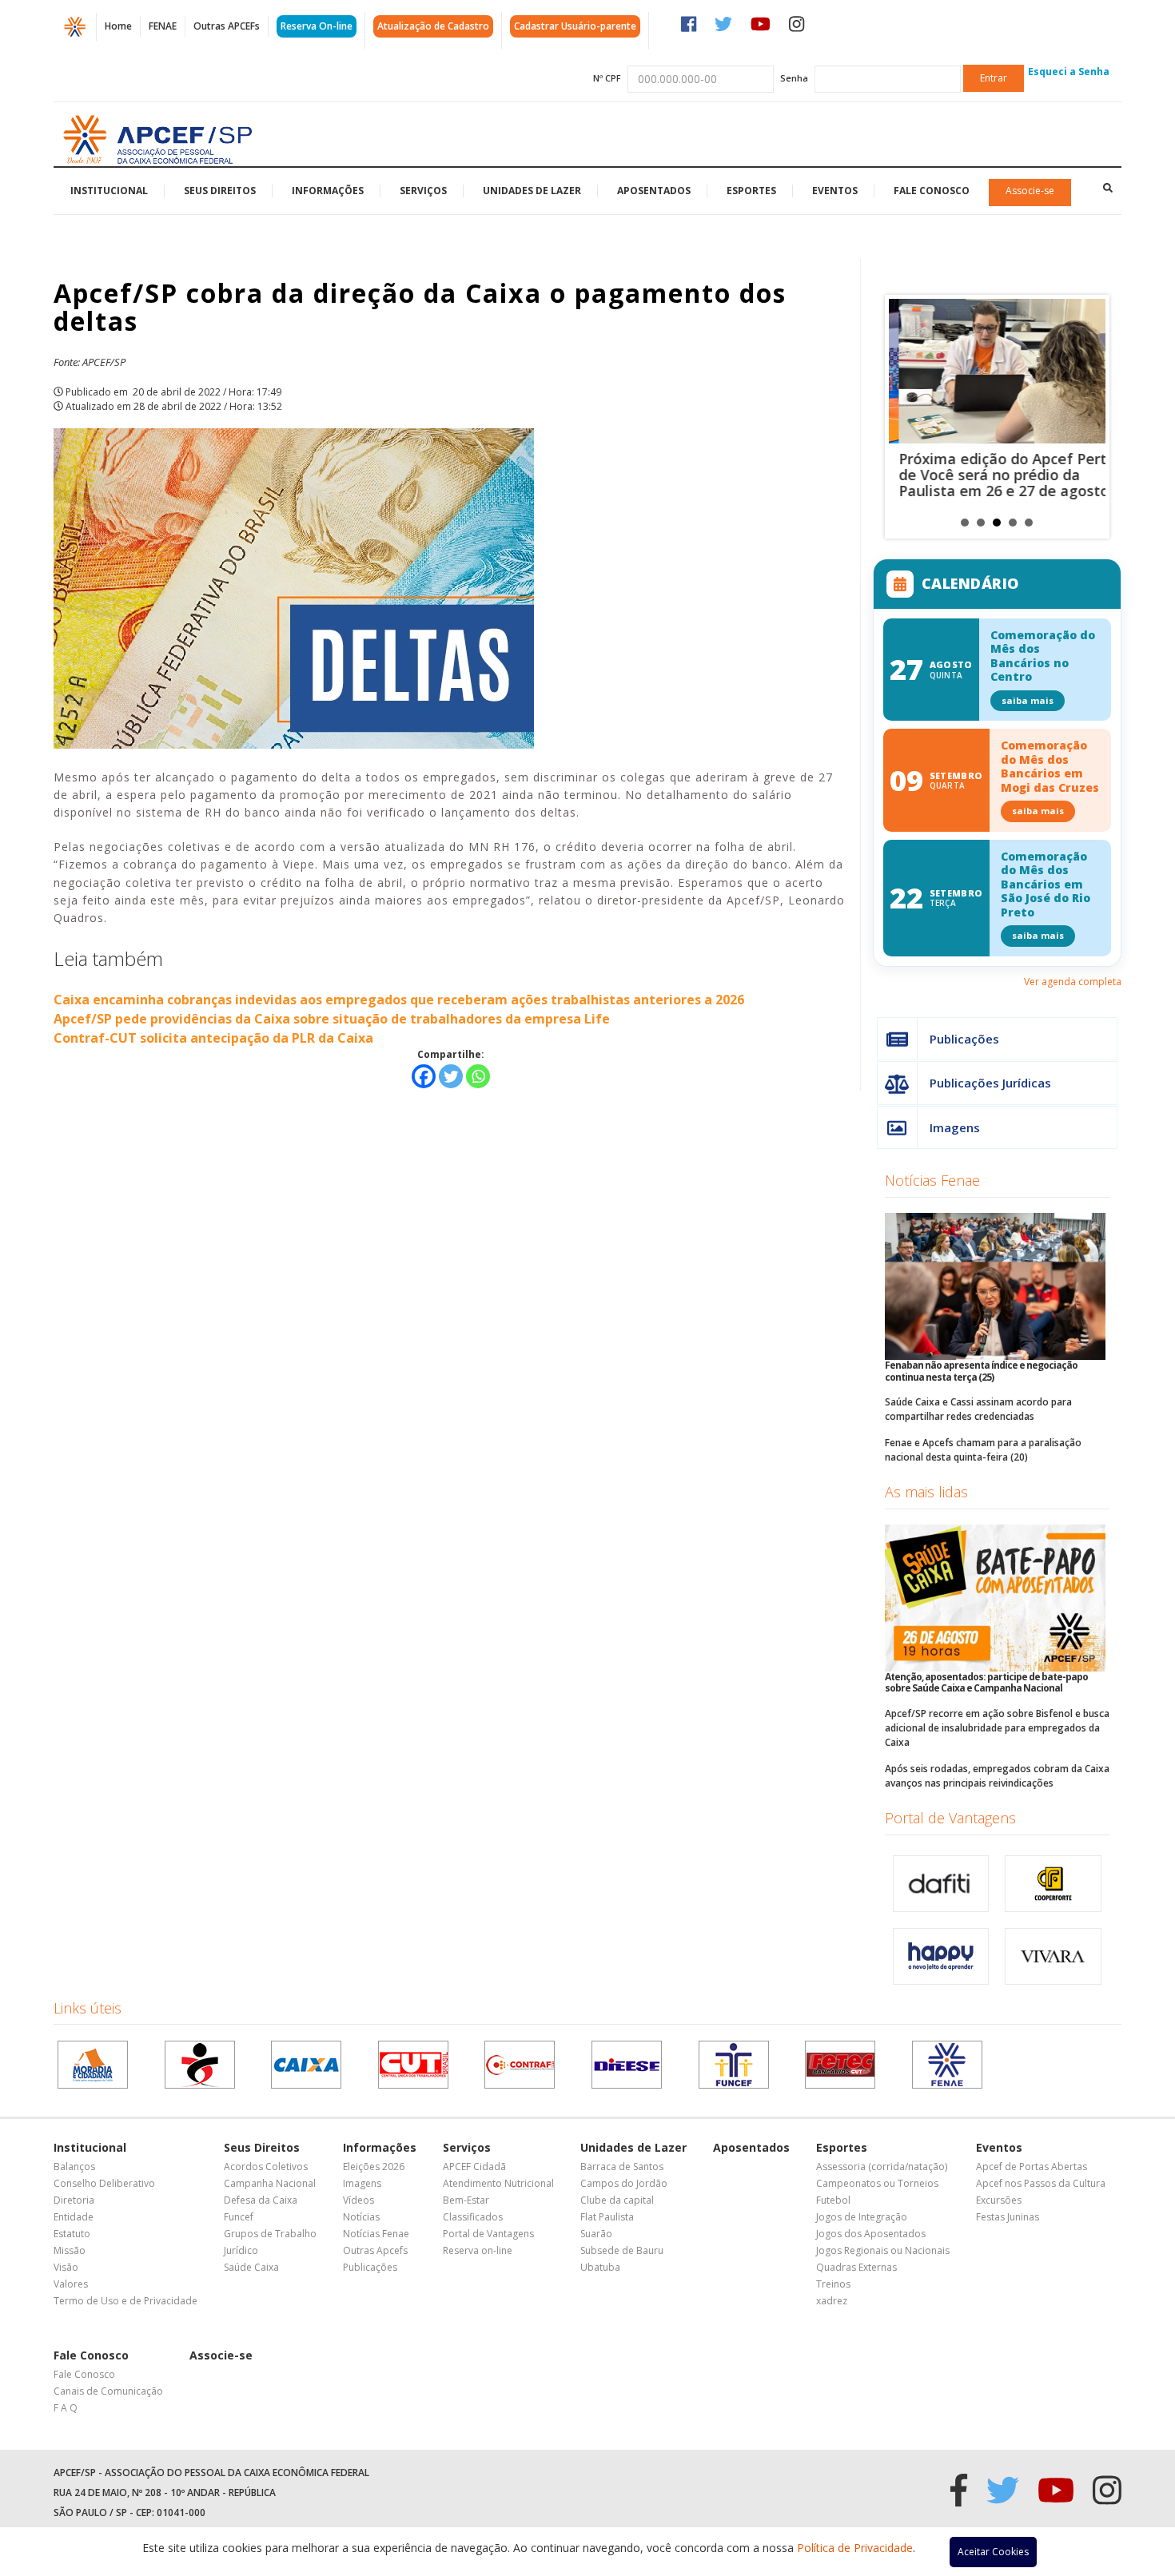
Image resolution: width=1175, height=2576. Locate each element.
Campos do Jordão (624, 2183)
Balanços (74, 2167)
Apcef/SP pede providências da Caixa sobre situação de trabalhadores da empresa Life (332, 1019)
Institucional (109, 191)
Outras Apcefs (375, 2250)
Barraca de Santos (622, 2167)
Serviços (423, 191)
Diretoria (74, 2200)
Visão (66, 2267)
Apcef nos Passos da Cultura (1041, 2183)
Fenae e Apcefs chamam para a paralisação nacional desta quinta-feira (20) (983, 1450)
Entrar (994, 78)
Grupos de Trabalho (270, 2234)
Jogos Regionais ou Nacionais (883, 2250)
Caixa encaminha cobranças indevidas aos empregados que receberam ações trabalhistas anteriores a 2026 (399, 1000)
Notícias (361, 2217)
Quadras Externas (856, 2267)
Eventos (835, 191)
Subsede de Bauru (622, 2250)
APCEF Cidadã (474, 2167)
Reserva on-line (478, 2250)
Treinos (833, 2284)
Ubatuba (600, 2267)
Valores (71, 2284)
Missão (70, 2250)
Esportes (751, 191)
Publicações (964, 1039)
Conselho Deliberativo (104, 2183)
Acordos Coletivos (266, 2167)
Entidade (74, 2217)
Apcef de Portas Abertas (1032, 2167)
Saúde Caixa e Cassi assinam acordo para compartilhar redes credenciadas (978, 1409)
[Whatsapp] (478, 1076)
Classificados (473, 2217)
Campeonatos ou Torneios (877, 2183)
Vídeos (358, 2200)
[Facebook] (424, 1076)
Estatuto (72, 2234)
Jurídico (241, 2250)
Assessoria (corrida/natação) (882, 2167)
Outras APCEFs (227, 26)
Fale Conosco (932, 191)
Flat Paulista (607, 2217)
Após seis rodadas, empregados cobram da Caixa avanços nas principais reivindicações (997, 1776)
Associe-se (1030, 191)
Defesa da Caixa (261, 2200)
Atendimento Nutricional (498, 2183)
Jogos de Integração (862, 2217)
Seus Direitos (220, 191)
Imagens (955, 1127)
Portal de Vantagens (950, 1818)
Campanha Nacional (270, 2183)
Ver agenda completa (1073, 982)
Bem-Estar (466, 2200)
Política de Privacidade (855, 2548)
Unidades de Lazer (532, 191)
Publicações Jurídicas (990, 1083)
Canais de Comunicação (108, 2391)
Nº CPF (607, 78)
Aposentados (654, 191)
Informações (328, 191)
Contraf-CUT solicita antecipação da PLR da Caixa (213, 1038)
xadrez (832, 2301)
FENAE (163, 26)
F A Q (66, 2408)
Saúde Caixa (251, 2267)
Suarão (596, 2234)
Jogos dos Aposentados (871, 2234)
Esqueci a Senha (1069, 72)
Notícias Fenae (932, 1180)
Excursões (999, 2200)
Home (118, 26)
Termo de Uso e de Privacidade (125, 2301)
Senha (794, 78)
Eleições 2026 (374, 2167)
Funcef (239, 2217)
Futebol (833, 2200)
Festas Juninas (1008, 2217)
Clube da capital (617, 2200)
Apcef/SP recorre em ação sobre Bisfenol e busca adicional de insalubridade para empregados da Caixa (997, 1728)
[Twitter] (451, 1076)
